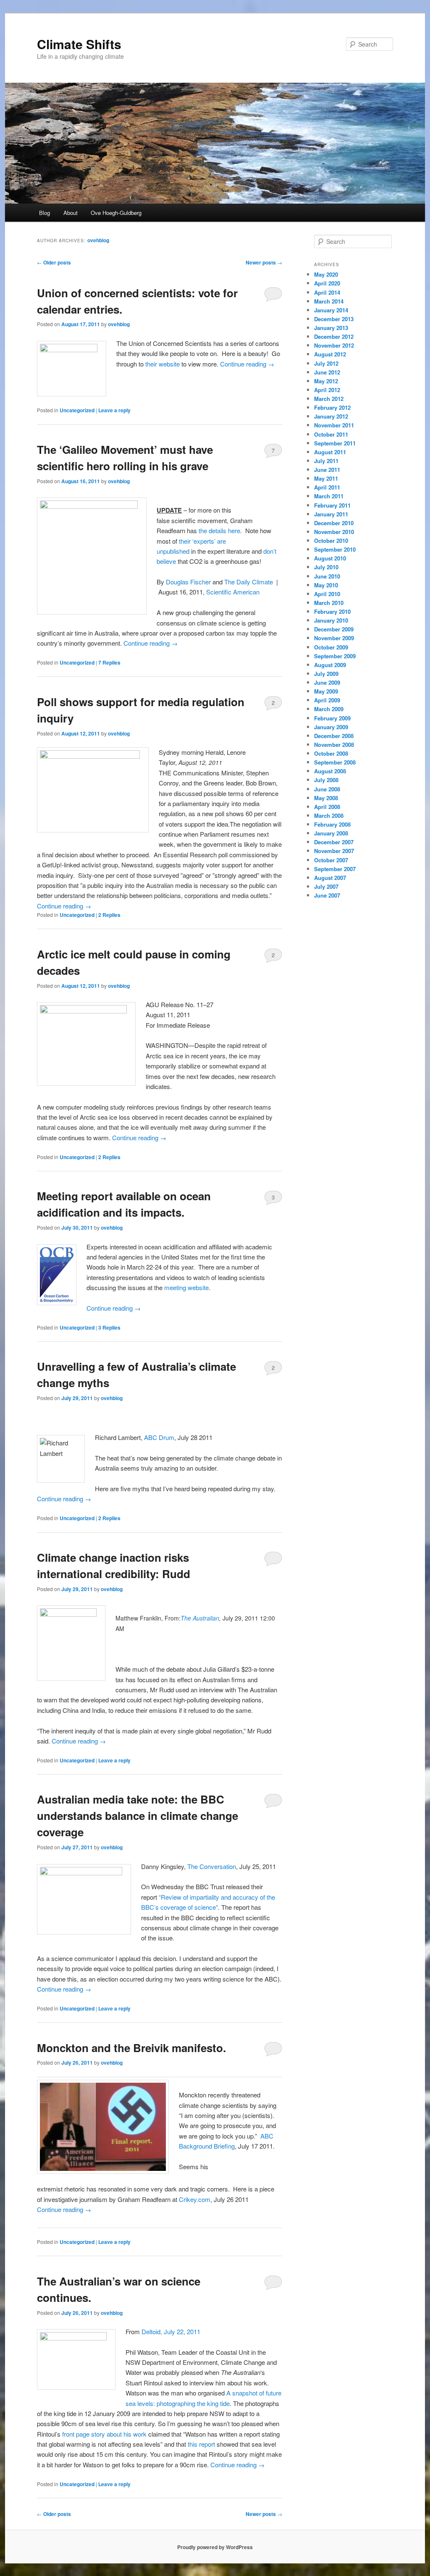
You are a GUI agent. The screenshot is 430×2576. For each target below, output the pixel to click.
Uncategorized (77, 410)
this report (201, 2444)
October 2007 (331, 860)
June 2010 (327, 576)
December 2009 (334, 629)
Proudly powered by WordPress (215, 2547)
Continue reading (247, 364)
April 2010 (327, 594)
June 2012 (327, 372)
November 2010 (334, 532)
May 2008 (326, 798)
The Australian (200, 1618)
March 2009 (329, 709)
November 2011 (334, 425)
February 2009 (332, 718)
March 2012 (329, 399)
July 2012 (326, 363)
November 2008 (334, 745)
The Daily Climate (249, 582)
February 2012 (332, 407)
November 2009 (334, 638)
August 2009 (330, 665)
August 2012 (330, 354)
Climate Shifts (79, 44)
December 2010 (334, 523)
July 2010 (326, 567)
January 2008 (331, 833)
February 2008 (332, 824)
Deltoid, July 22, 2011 (171, 2331)
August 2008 (330, 771)
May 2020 (326, 274)
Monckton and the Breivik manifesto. (131, 2048)
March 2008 (329, 815)
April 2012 (327, 390)
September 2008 (335, 762)
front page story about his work (104, 2434)
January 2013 (331, 328)
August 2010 (330, 558)
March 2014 (329, 301)
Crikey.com (195, 2199)
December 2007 (334, 842)
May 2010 (326, 585)
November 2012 (334, 345)
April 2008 (327, 807)
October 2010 (331, 541)
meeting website (186, 1287)
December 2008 (334, 736)
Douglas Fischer (188, 582)
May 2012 (326, 381)
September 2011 (335, 443)
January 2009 (331, 727)
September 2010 (335, 549)
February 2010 (332, 611)
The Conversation (212, 1866)
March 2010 (329, 603)
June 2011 (327, 470)
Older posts (54, 262)
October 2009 (331, 647)
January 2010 (331, 620)
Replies (109, 662)
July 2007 (326, 886)
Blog (45, 213)
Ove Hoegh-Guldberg (116, 213)
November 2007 (334, 851)
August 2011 (330, 452)
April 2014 (327, 292)
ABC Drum (159, 1437)
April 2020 (327, 283)
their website (163, 364)
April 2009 (327, 700)
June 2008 (327, 789)
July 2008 (326, 780)
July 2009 (326, 674)
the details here (219, 530)
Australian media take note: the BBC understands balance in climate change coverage (138, 1816)
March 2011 (329, 496)
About (71, 213)
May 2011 (326, 478)
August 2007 (330, 878)
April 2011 (327, 487)
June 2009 (327, 682)
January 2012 (331, 416)
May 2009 (326, 691)
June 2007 (327, 895)
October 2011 (331, 434)
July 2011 (326, 461)
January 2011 (331, 514)
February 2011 (332, 505)
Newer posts (264, 262)
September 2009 (335, 656)
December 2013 (334, 319)
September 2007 (335, 869)
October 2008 (331, 753)
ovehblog (98, 240)
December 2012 (334, 336)
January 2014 (331, 310)
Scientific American (234, 592)
